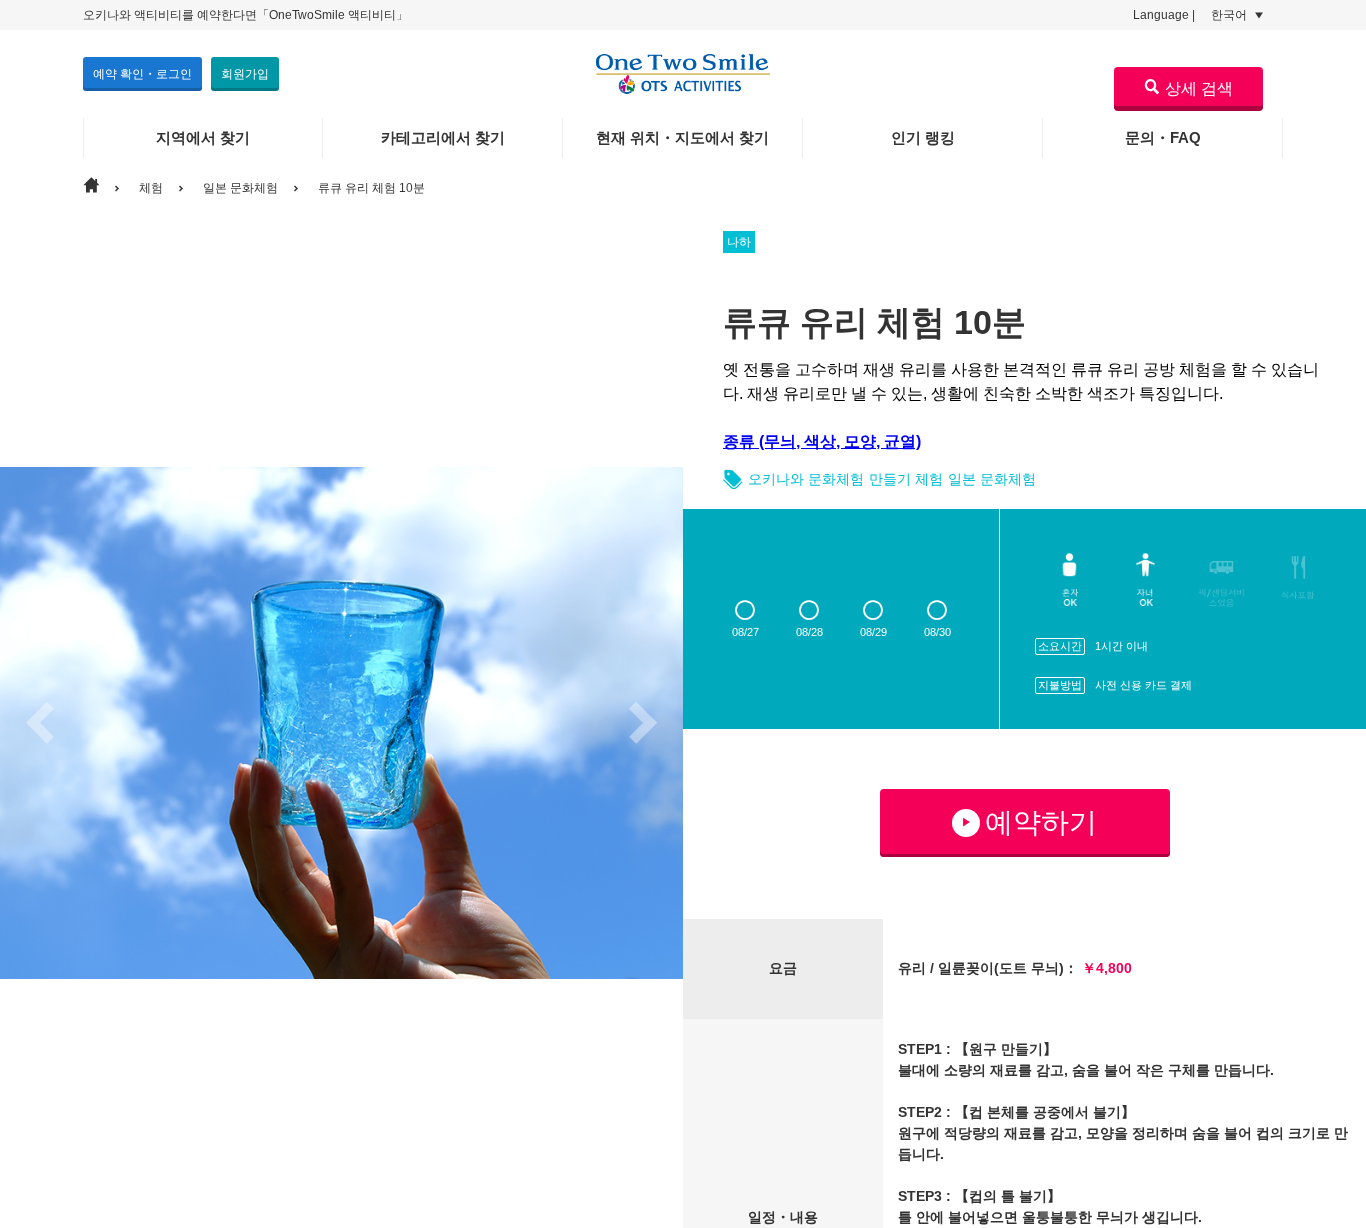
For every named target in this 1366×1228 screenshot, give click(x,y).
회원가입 (245, 74)
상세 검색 (1199, 88)
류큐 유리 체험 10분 (371, 188)
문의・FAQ (1163, 137)
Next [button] (643, 723)
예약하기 (1041, 822)
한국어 (1230, 15)
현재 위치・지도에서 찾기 (682, 137)
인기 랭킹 (923, 137)
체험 (151, 188)
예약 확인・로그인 (142, 74)
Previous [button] (40, 723)
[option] (341, 723)
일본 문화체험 (240, 188)
